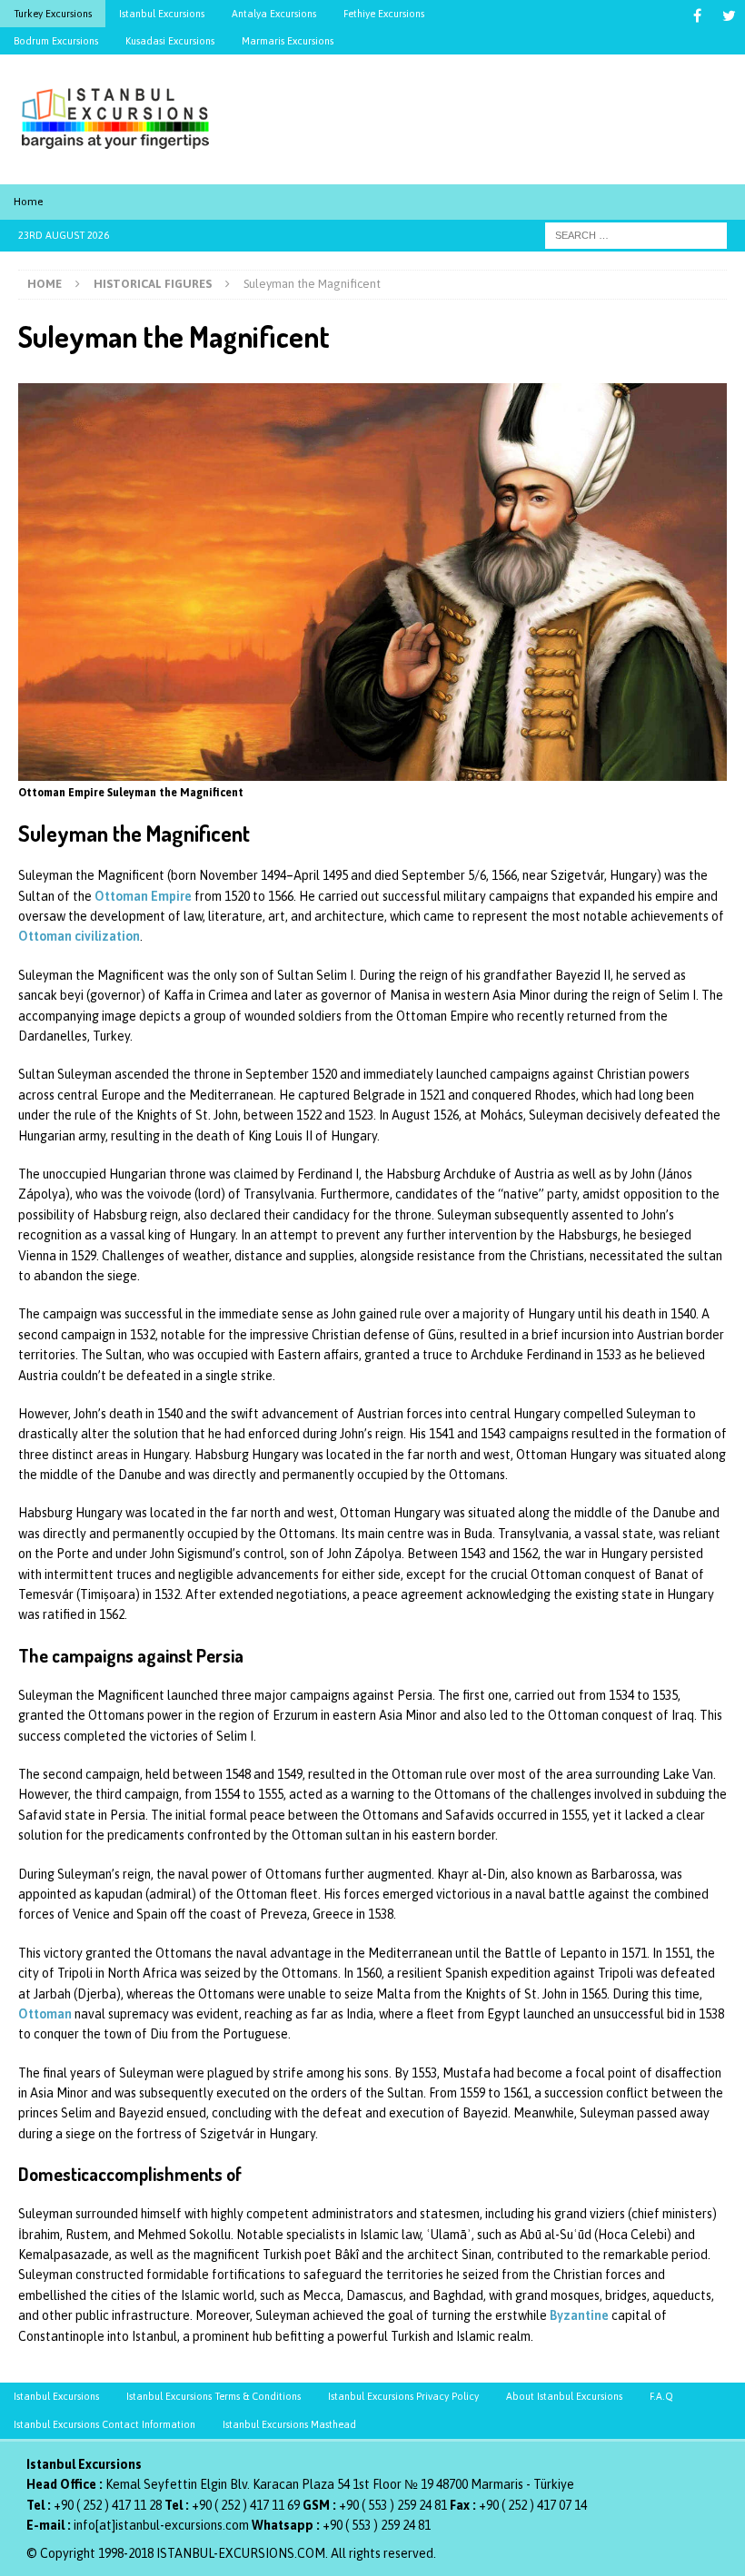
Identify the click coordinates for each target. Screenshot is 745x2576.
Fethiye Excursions (384, 14)
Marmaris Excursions (288, 41)
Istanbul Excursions (162, 14)
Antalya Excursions (274, 14)
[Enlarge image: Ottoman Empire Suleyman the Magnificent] (703, 396)
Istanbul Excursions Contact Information (104, 2424)
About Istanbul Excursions (564, 2396)
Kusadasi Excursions (170, 41)
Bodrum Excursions (56, 41)
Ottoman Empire (143, 896)
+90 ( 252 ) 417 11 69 (246, 2505)
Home (28, 202)
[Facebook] (697, 16)
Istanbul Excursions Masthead (289, 2424)
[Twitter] (729, 16)
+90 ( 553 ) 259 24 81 (393, 2505)
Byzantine (579, 2315)
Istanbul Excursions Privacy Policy (403, 2396)
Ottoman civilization (79, 936)
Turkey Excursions (53, 14)
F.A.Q (661, 2396)
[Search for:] (636, 234)
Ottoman (45, 2014)
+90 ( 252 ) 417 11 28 (108, 2505)
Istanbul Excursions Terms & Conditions (214, 2396)
